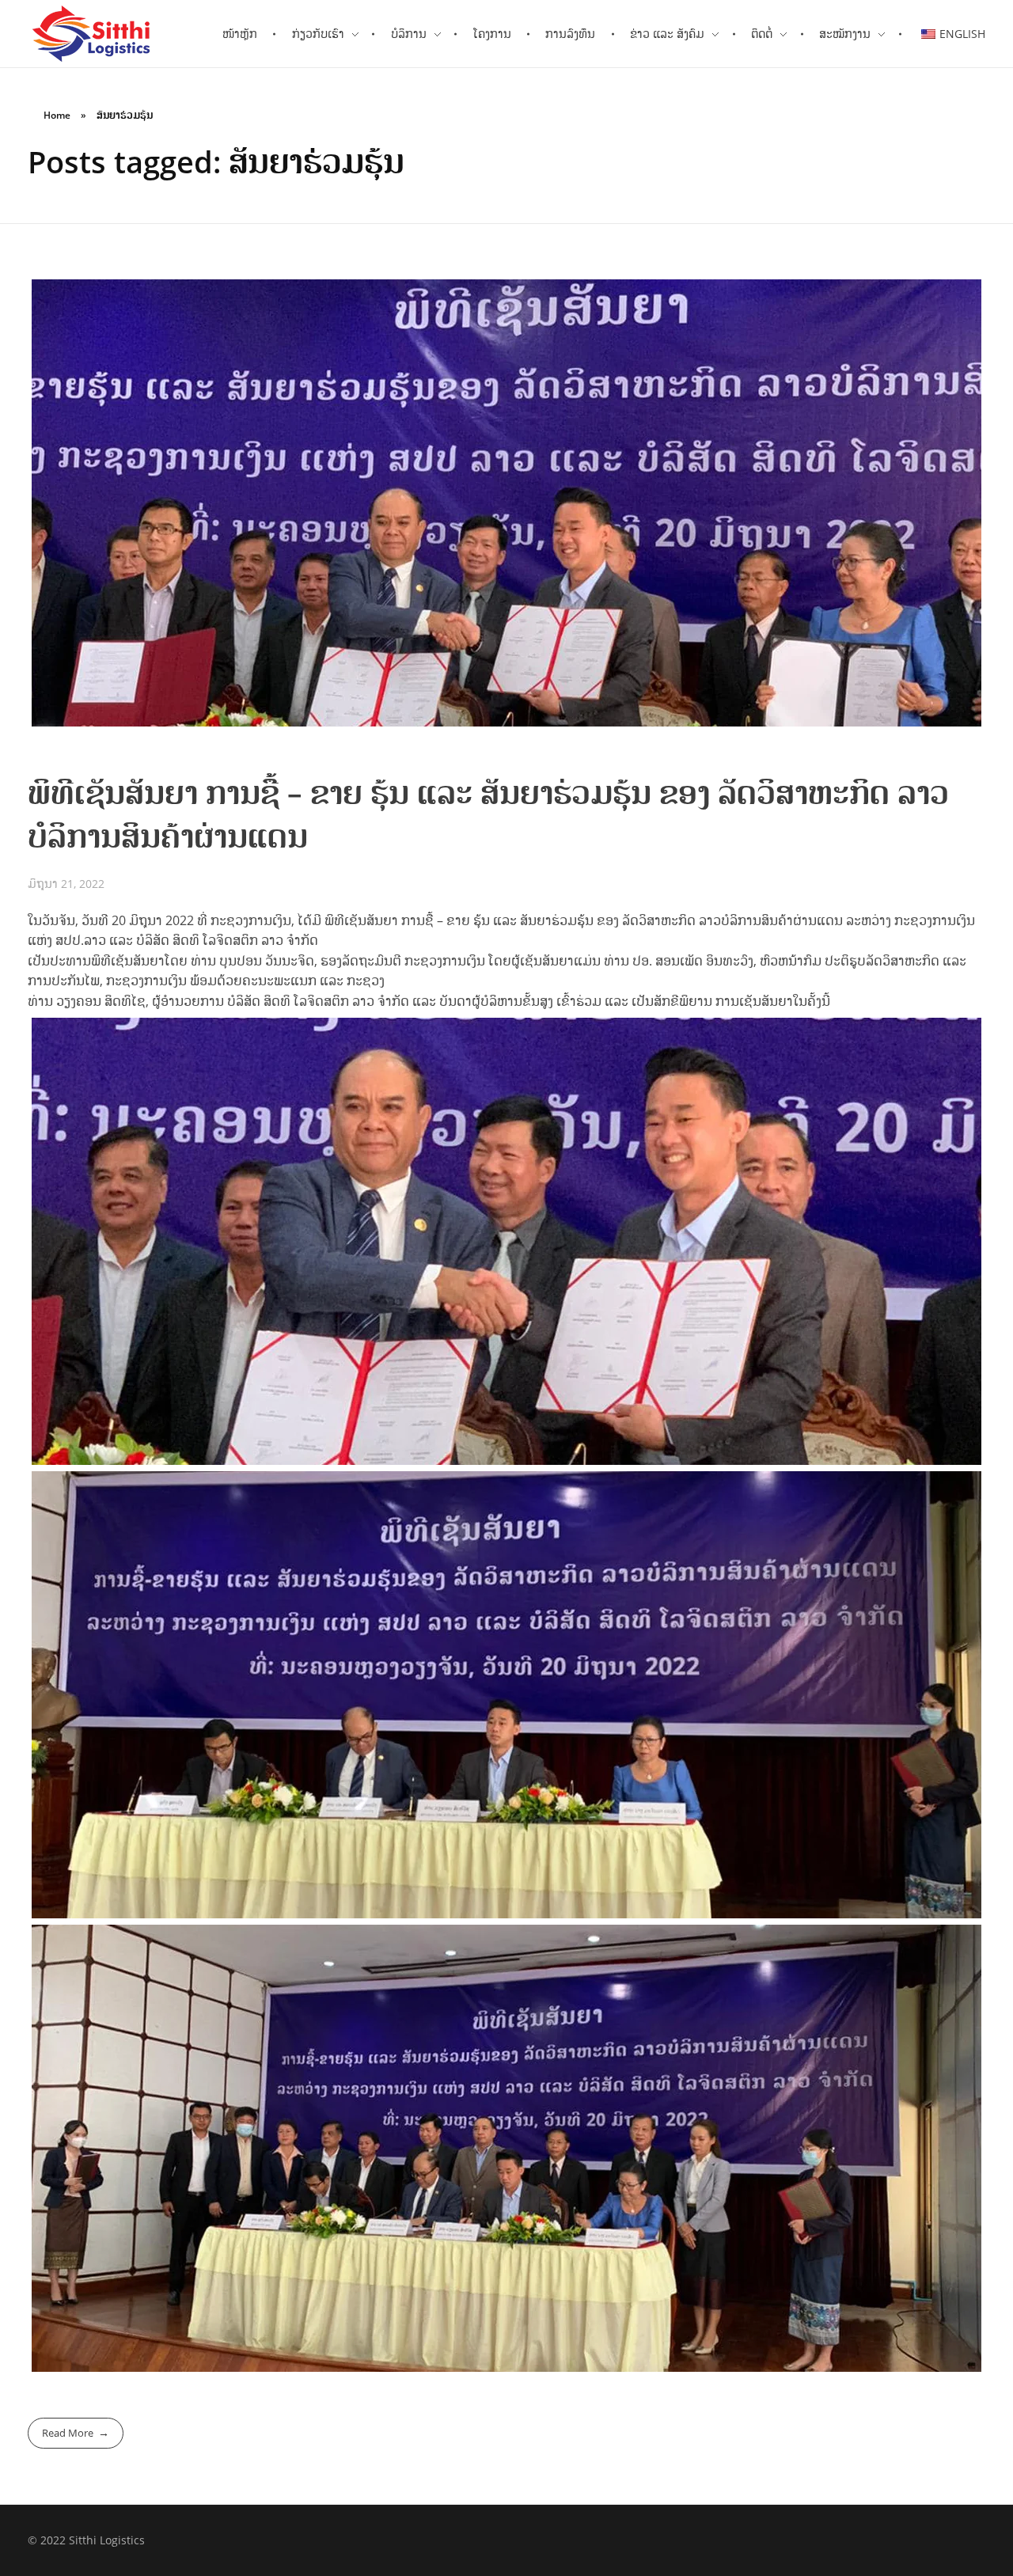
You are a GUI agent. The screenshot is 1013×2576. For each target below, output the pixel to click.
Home (57, 115)
